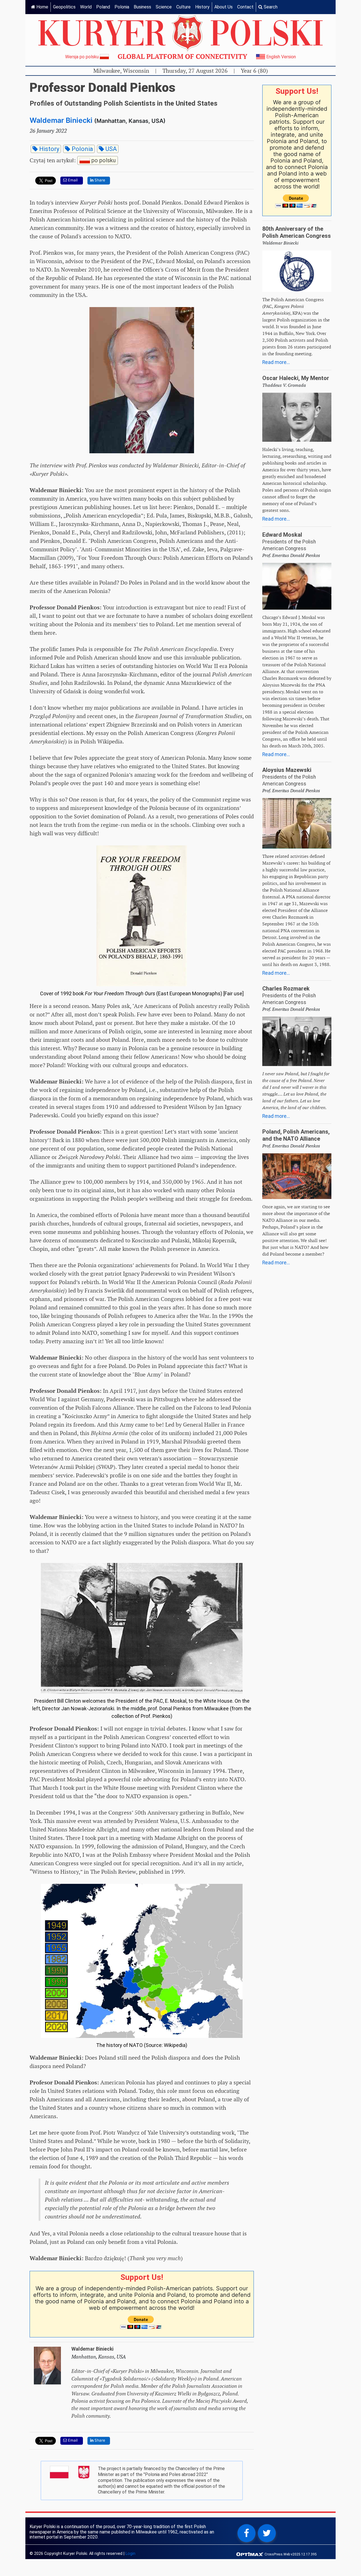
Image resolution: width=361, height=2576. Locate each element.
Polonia (122, 7)
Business (142, 7)
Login (130, 2554)
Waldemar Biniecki (61, 120)
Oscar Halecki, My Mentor (296, 378)
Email (72, 180)
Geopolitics (64, 7)
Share (99, 180)
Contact (245, 7)
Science (164, 7)
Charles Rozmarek (286, 989)
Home (42, 7)
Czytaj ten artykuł (73, 160)
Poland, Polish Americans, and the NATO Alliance (296, 1135)
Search (270, 7)
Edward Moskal (282, 535)
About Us (224, 7)
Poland (103, 7)
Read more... (276, 362)
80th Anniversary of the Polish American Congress (297, 232)
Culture (183, 7)
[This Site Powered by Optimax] (250, 2554)
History (202, 7)
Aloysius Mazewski (287, 770)
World (86, 7)
